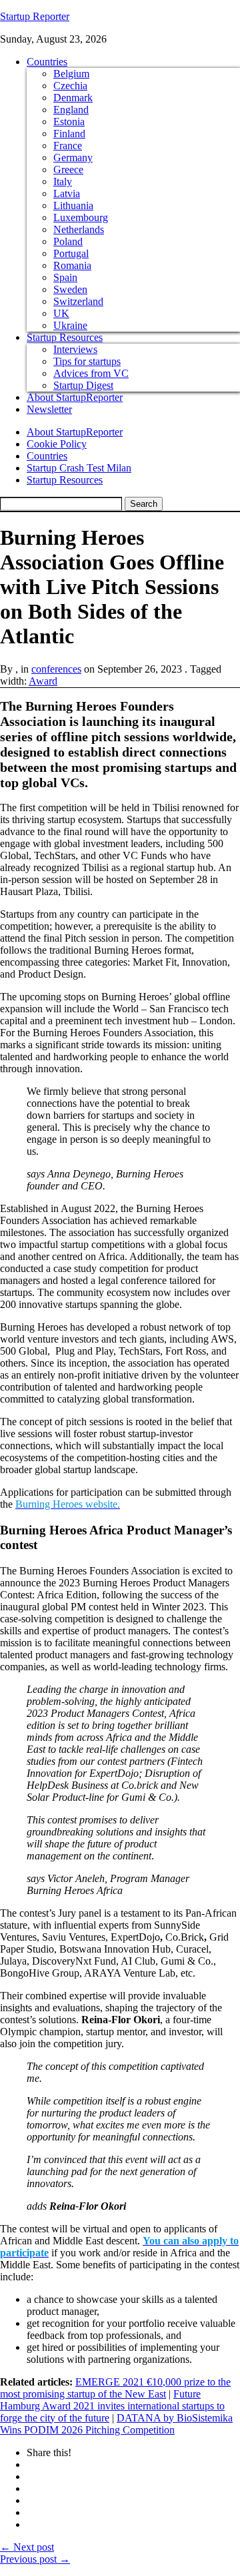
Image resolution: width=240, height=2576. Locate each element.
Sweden (70, 289)
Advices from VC (91, 373)
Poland (68, 241)
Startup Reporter (35, 16)
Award (43, 681)
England (71, 110)
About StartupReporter (75, 397)
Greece (68, 169)
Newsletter (49, 409)
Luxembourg (81, 217)
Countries (47, 62)
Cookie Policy (57, 444)
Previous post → (35, 2559)
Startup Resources (65, 337)
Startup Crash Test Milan (79, 468)
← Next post (27, 2547)
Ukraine (70, 325)
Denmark (73, 98)
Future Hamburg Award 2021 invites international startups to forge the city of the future (112, 2406)
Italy (63, 181)
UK (61, 313)
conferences (56, 669)
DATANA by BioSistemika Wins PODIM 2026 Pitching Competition (116, 2424)
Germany (73, 158)
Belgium (71, 74)
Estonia (69, 122)
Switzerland (78, 301)
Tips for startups (87, 361)
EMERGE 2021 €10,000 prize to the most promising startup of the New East (115, 2388)
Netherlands (79, 229)
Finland (69, 134)
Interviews (75, 349)
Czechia (70, 86)
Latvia (67, 193)
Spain (65, 277)
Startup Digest (83, 385)
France (68, 146)
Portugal (71, 253)
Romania (72, 265)
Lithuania (73, 205)
